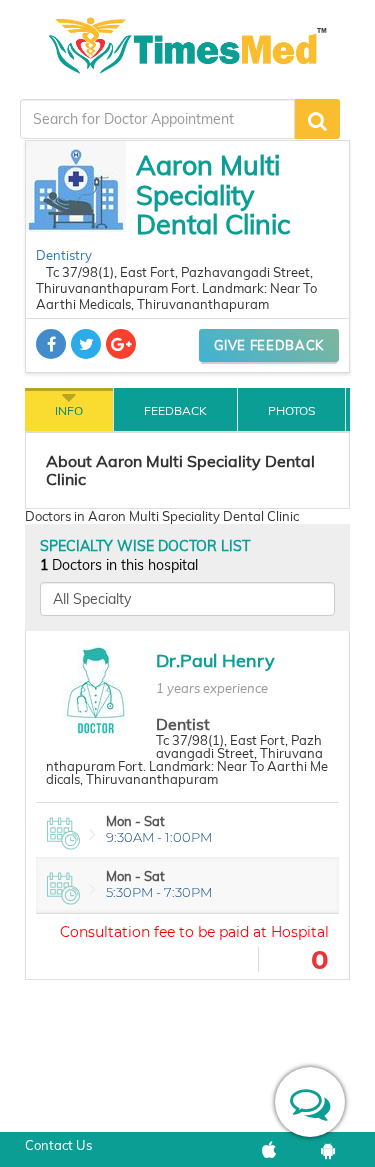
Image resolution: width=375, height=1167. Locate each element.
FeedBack (175, 410)
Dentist (183, 724)
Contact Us (58, 1145)
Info (69, 410)
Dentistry (64, 255)
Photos (291, 410)
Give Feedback (269, 345)
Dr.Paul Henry (215, 660)
